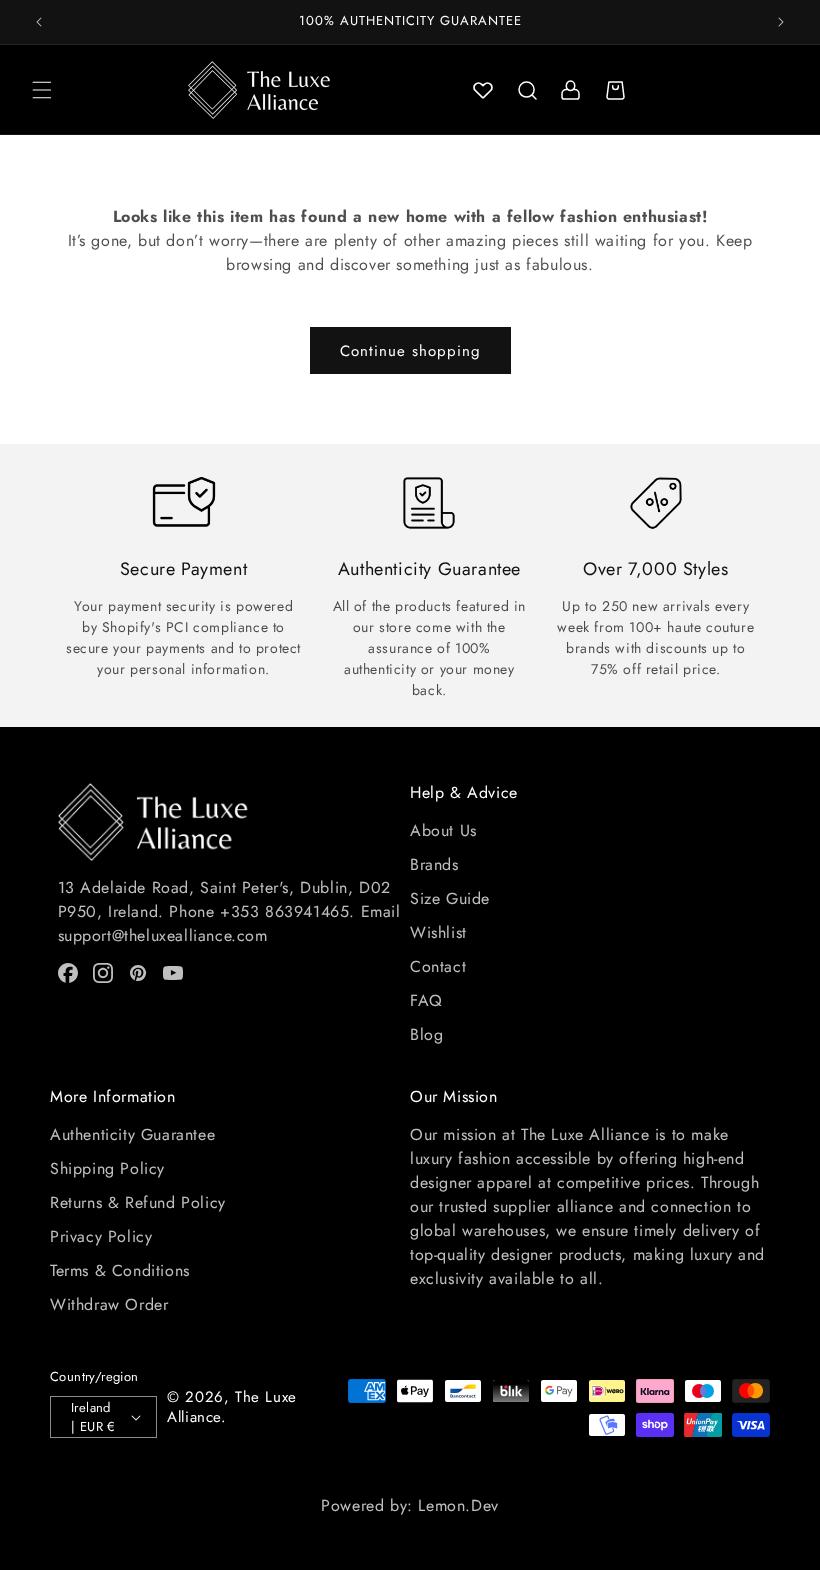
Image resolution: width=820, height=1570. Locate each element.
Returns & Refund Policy (138, 1202)
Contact (438, 966)
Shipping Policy (107, 1168)
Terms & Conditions (120, 1270)
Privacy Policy (101, 1236)
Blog (426, 1034)
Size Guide (450, 898)
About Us (443, 830)
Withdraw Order (109, 1304)
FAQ (426, 1000)
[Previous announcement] (39, 22)
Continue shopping (410, 351)
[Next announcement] (781, 22)
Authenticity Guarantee (132, 1134)
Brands (434, 864)
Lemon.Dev (458, 1505)
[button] (42, 90)
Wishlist (438, 932)
